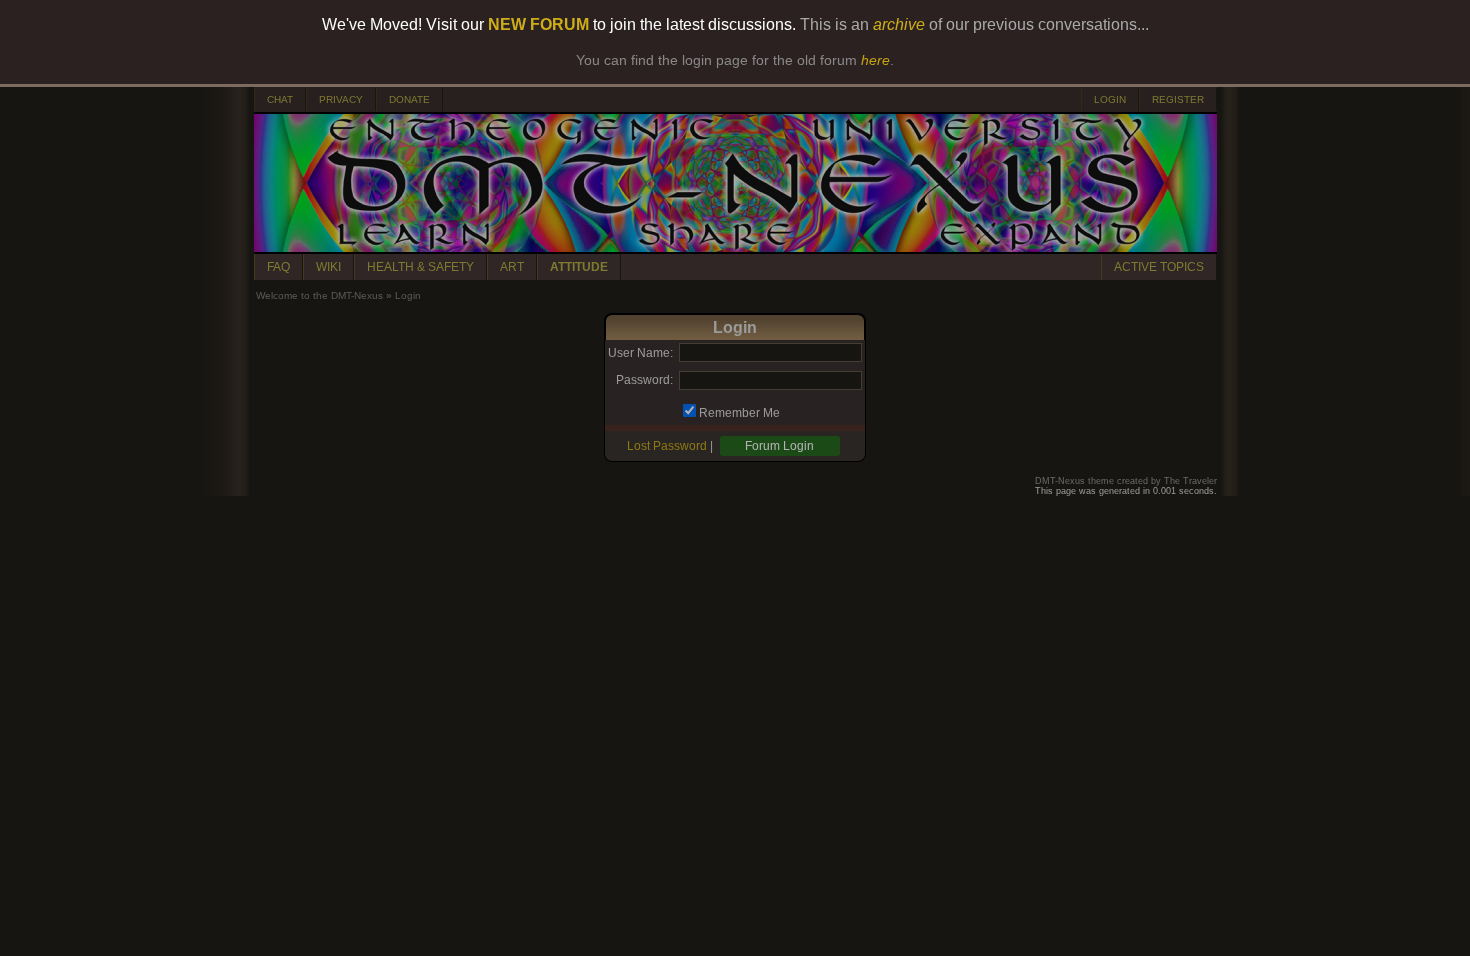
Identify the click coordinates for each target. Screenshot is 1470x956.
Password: (644, 380)
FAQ (278, 267)
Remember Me (739, 413)
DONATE (409, 99)
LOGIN (1110, 99)
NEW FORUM (538, 24)
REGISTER (1178, 99)
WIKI (328, 267)
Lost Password (667, 446)
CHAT (280, 99)
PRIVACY (341, 99)
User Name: (640, 353)
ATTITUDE (579, 267)
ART (512, 267)
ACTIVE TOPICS (1159, 267)
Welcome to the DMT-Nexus (319, 295)
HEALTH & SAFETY (420, 267)
